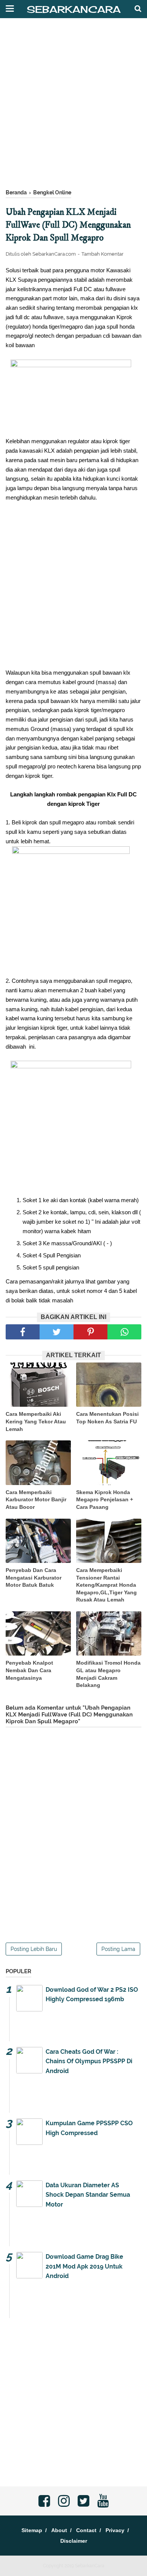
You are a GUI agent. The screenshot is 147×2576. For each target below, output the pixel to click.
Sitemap (32, 2530)
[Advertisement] (73, 107)
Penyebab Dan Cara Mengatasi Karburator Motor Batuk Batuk (34, 1577)
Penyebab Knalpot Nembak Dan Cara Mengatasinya (29, 1670)
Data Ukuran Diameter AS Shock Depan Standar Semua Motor (88, 2195)
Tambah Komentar (103, 254)
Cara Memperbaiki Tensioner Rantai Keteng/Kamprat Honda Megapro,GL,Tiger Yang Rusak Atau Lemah (106, 1585)
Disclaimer (74, 2541)
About (59, 2530)
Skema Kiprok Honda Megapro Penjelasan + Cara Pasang (105, 1500)
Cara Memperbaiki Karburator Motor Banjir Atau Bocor (36, 1500)
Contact (86, 2530)
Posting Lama (118, 1949)
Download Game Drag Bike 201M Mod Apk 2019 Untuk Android (84, 2266)
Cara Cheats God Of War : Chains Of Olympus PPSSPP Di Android (89, 2061)
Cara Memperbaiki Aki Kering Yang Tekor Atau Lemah (36, 1421)
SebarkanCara (74, 9)
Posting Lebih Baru (34, 1949)
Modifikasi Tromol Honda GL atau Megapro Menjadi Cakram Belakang (108, 1674)
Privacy (115, 2530)
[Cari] (138, 8)
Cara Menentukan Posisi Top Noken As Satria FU (107, 1418)
